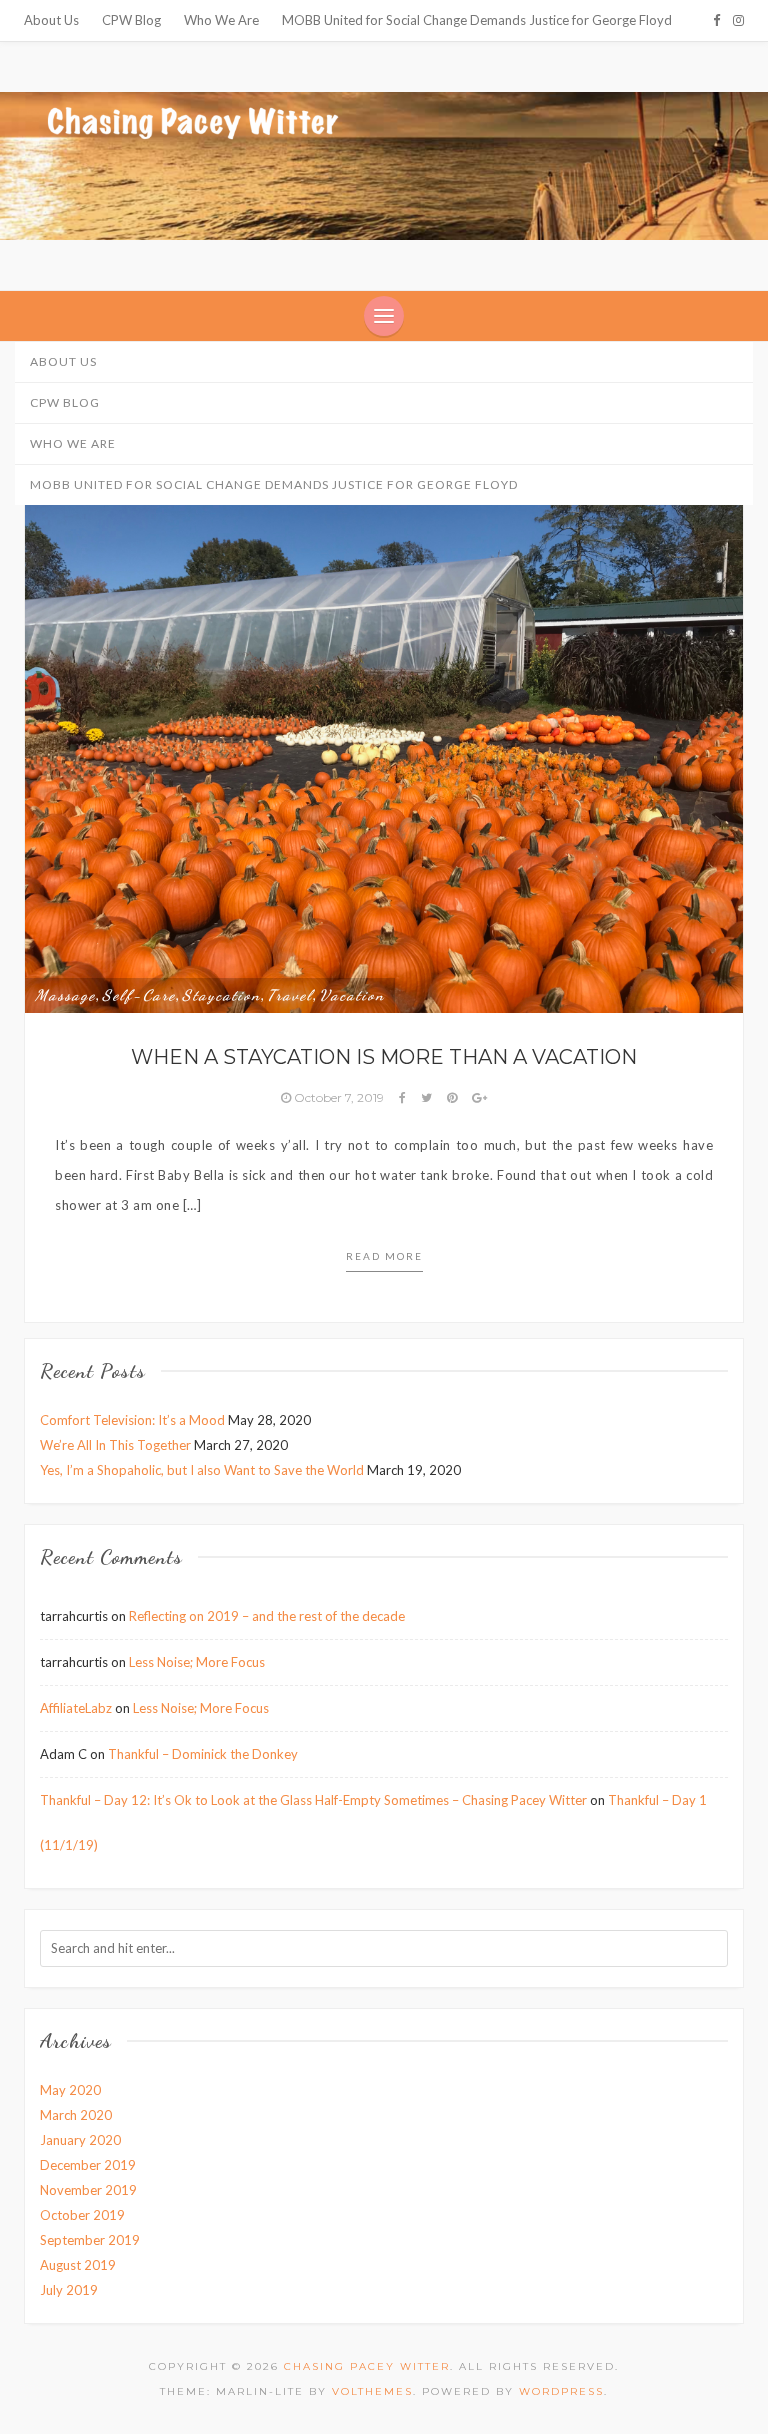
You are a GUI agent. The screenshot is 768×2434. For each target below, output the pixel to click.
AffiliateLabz (76, 1708)
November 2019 (88, 2190)
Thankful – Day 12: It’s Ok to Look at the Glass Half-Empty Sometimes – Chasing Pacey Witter (313, 1800)
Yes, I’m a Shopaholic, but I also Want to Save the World (202, 1470)
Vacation (352, 995)
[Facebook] (716, 20)
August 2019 (78, 2265)
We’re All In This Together (115, 1445)
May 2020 (70, 2090)
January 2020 (80, 2140)
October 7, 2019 (339, 1097)
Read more (384, 1256)
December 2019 (88, 2165)
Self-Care (139, 995)
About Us (51, 20)
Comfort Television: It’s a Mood (132, 1420)
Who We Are (221, 20)
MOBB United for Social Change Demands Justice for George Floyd (477, 20)
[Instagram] (738, 20)
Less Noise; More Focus (197, 1662)
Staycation (221, 995)
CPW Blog (131, 20)
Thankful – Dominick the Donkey (203, 1754)
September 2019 (90, 2240)
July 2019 (69, 2290)
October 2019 (82, 2215)
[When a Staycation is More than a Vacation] (384, 742)
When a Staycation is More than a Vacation (384, 1057)
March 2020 (76, 2115)
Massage (65, 995)
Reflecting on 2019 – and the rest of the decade (267, 1616)
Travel (290, 995)
